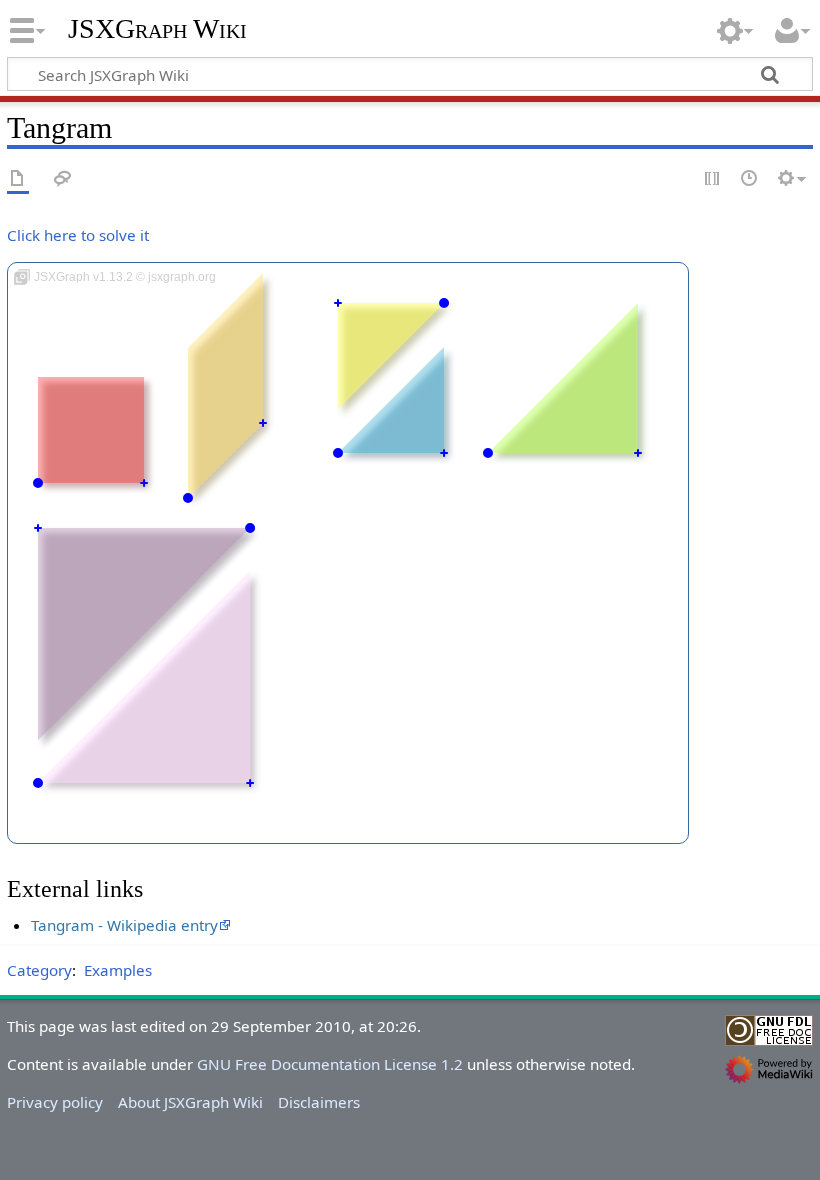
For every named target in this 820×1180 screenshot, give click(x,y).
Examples (118, 970)
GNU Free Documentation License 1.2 (330, 1064)
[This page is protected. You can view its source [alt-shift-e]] (713, 179)
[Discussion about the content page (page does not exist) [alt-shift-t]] (63, 179)
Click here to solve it (78, 235)
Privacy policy (55, 1102)
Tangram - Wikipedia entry (124, 925)
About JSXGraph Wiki (190, 1102)
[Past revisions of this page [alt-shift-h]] (750, 179)
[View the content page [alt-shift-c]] (18, 179)
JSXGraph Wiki (157, 29)
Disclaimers (319, 1102)
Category (39, 970)
